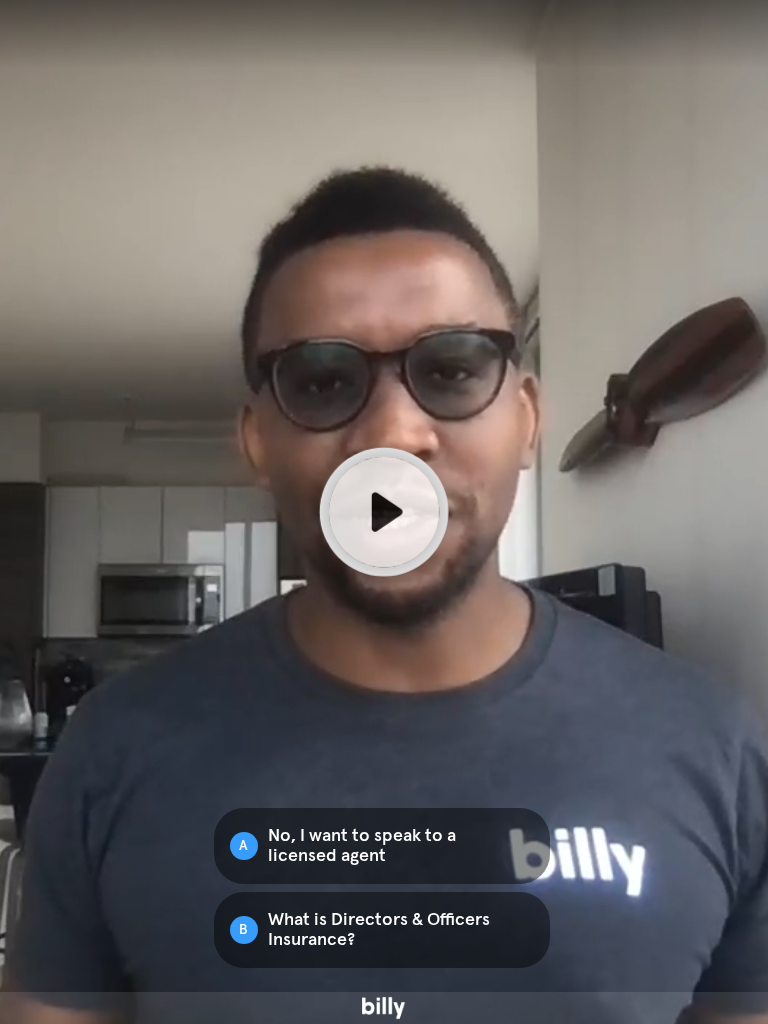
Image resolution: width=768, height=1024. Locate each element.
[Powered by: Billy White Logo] (384, 1008)
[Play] (384, 512)
